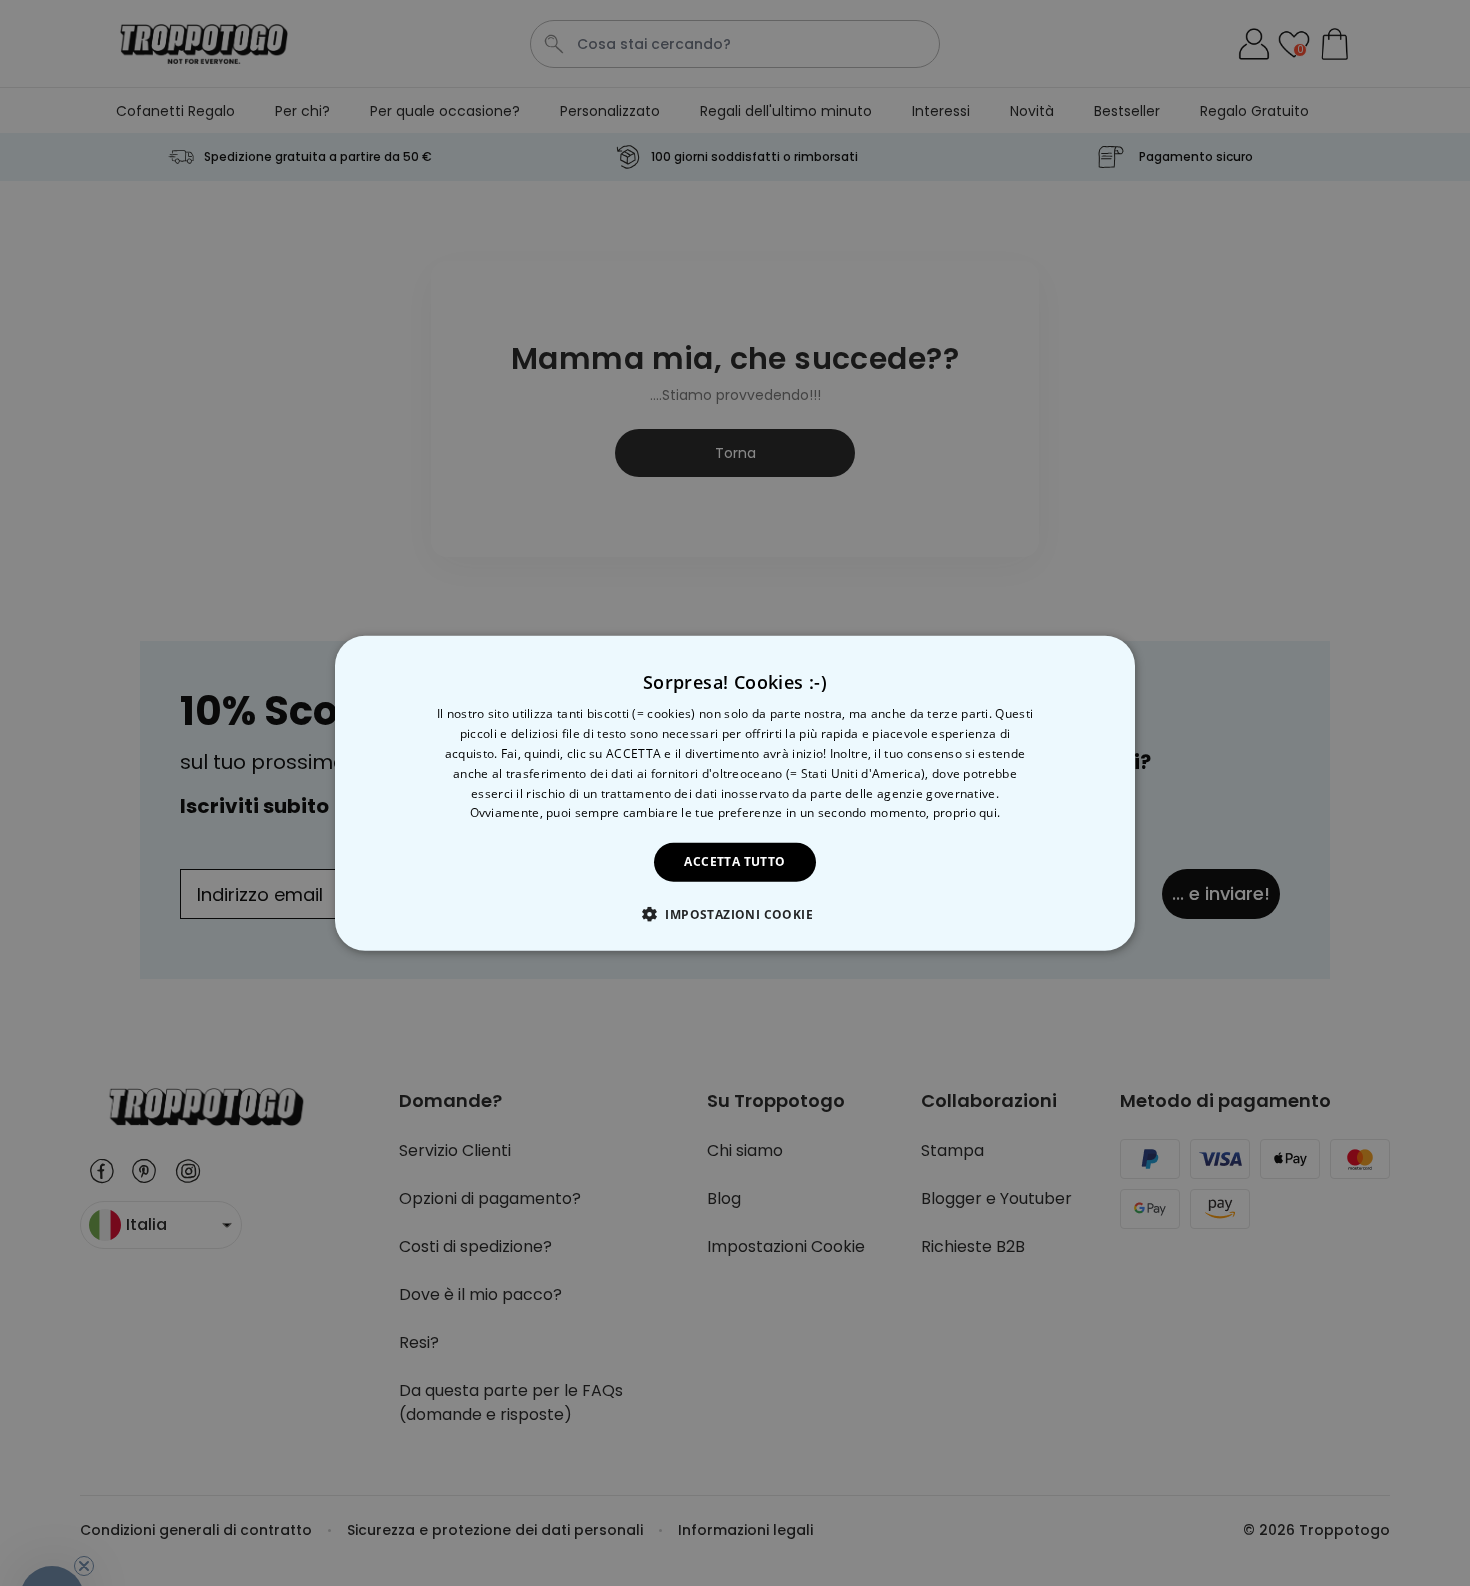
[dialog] (735, 793)
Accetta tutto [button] (734, 861)
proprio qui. (967, 812)
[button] (735, 913)
